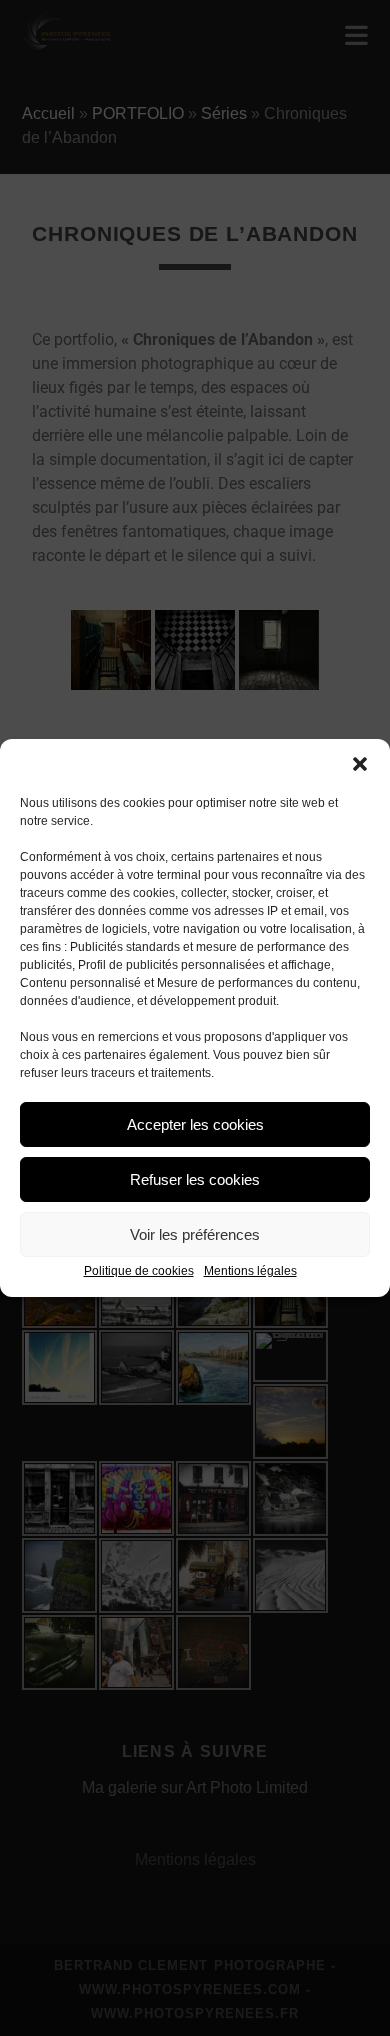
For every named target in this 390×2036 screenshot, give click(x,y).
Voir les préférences (195, 1234)
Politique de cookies (139, 1271)
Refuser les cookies (195, 1179)
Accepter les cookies (195, 1124)
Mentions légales (250, 1271)
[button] (360, 764)
